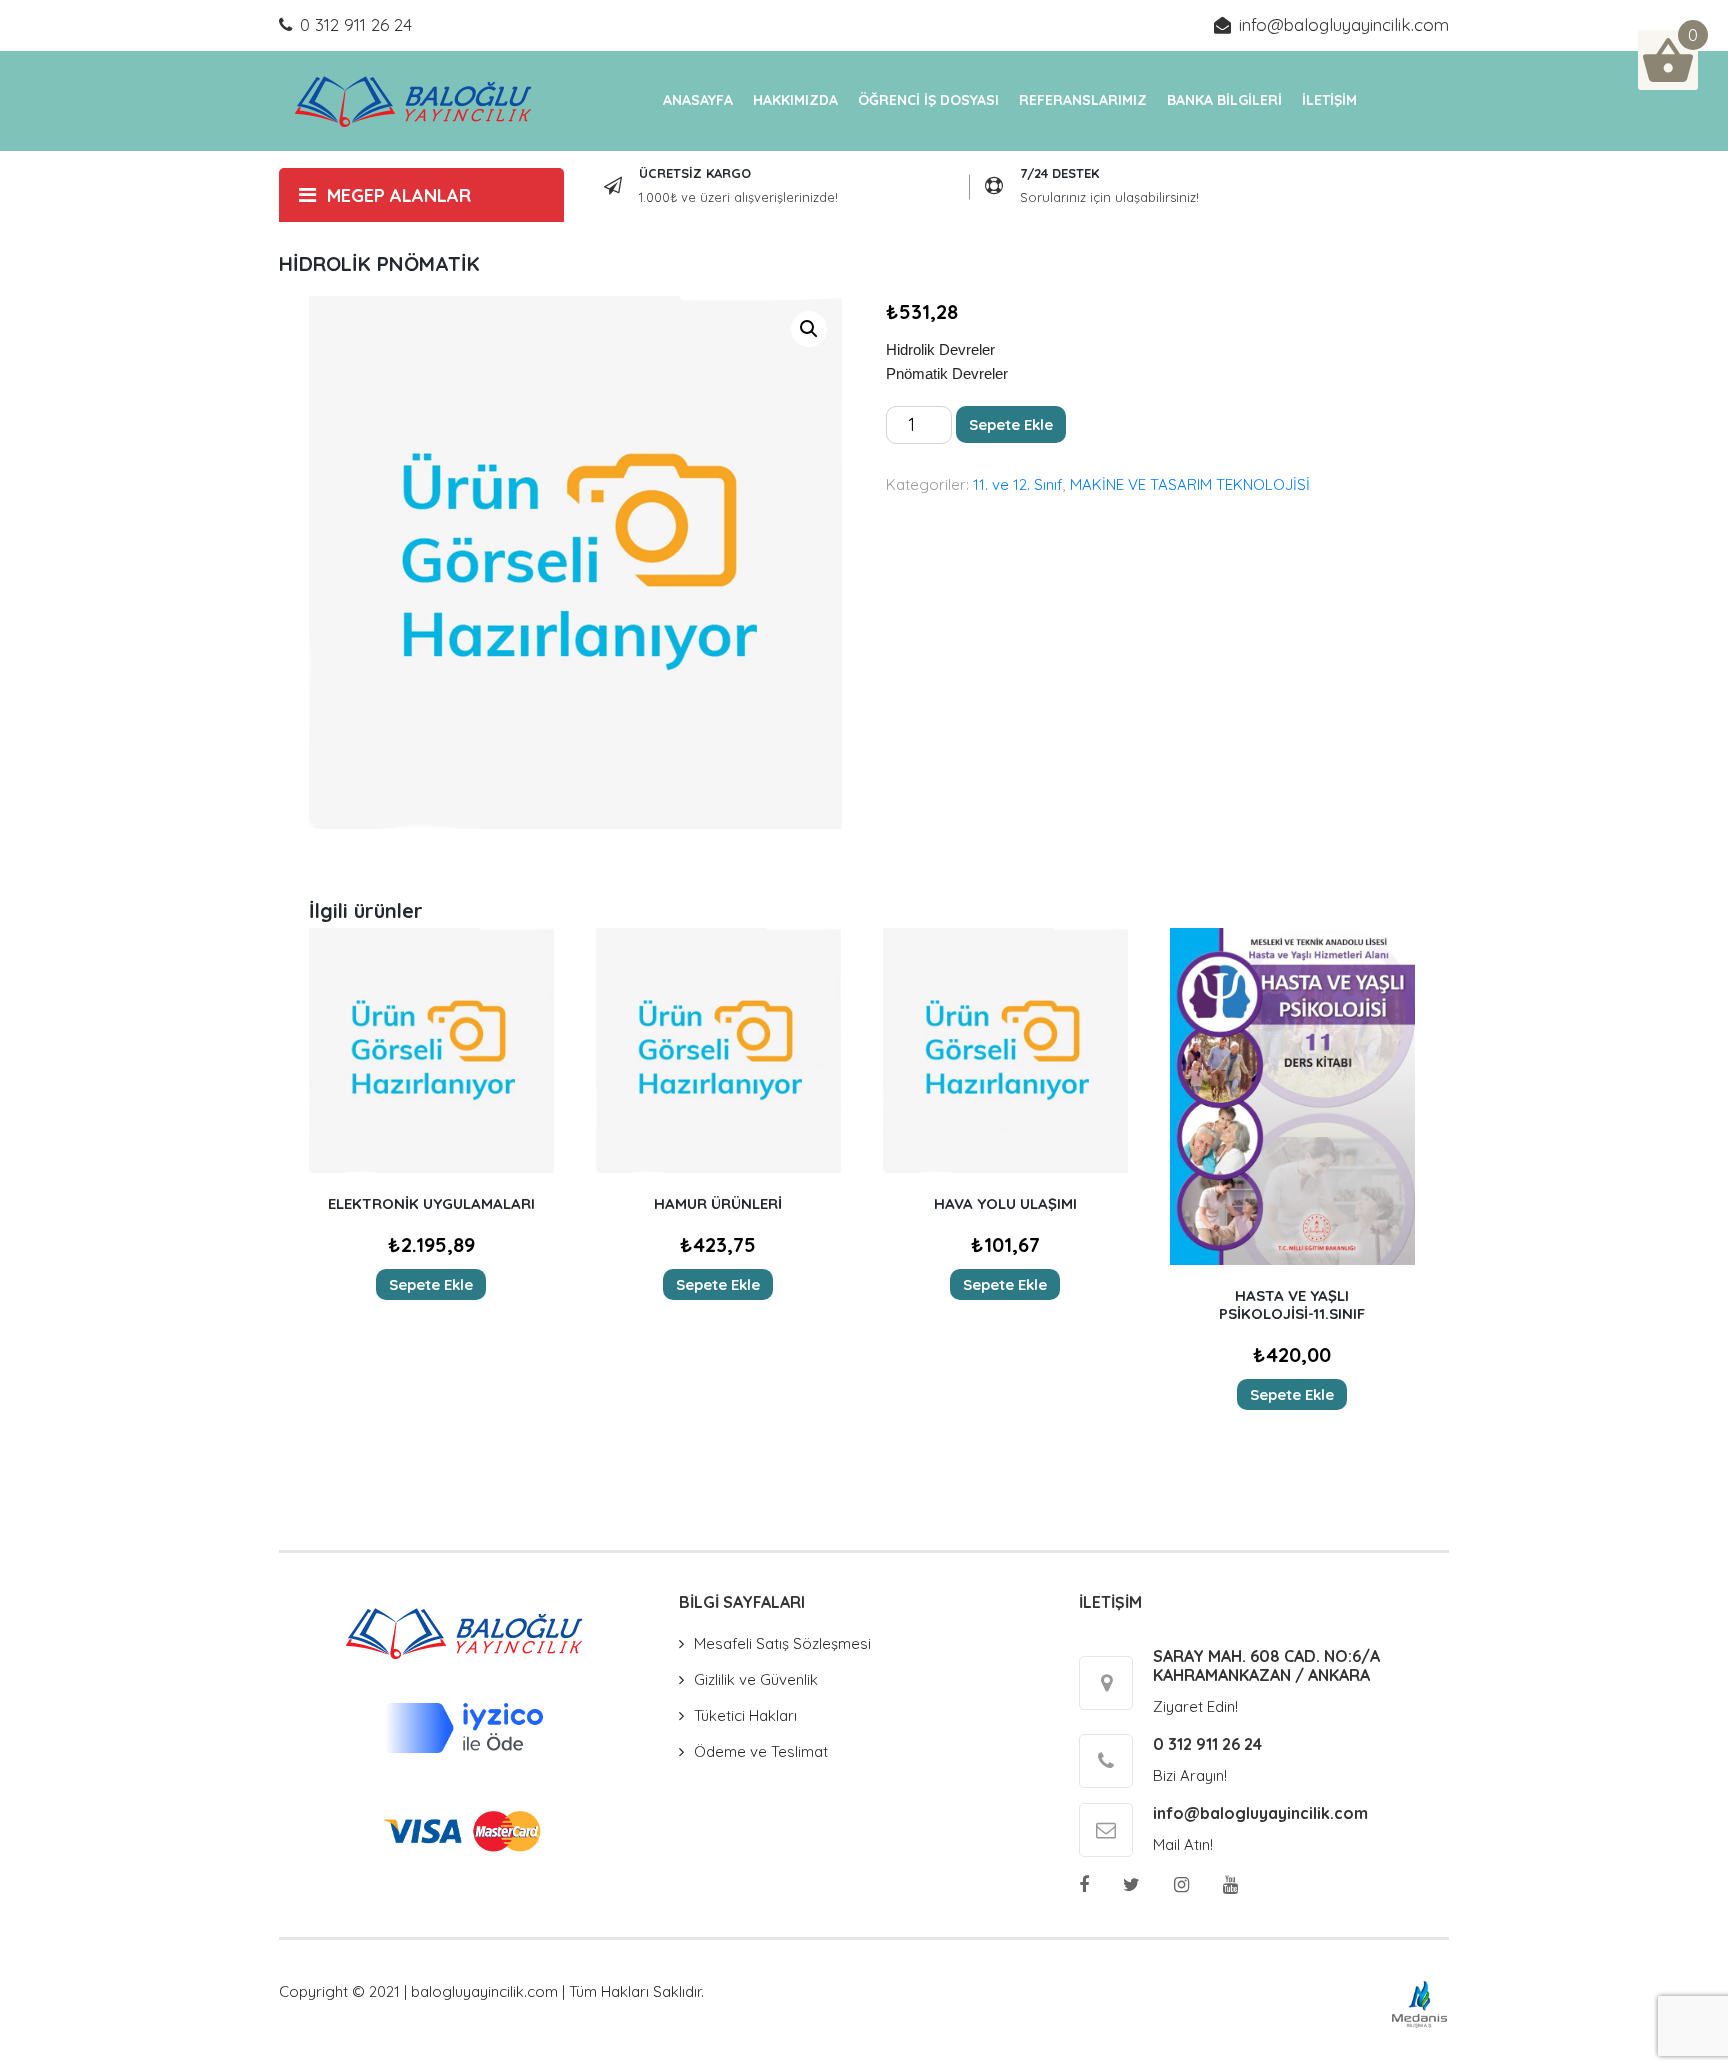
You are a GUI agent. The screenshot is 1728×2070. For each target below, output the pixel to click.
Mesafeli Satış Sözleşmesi (782, 1643)
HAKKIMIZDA (795, 100)
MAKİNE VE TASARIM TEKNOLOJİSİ (1190, 484)
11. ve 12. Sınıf (1018, 484)
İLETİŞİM (1329, 100)
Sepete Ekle (1011, 424)
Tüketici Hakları (745, 1715)
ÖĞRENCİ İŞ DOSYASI (928, 100)
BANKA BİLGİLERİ (1224, 100)
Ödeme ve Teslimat (761, 1751)
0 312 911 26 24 (356, 24)
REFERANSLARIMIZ (1083, 100)
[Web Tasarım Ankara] (1419, 2003)
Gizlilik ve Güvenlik (756, 1679)
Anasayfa (698, 100)
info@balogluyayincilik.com (1344, 24)
